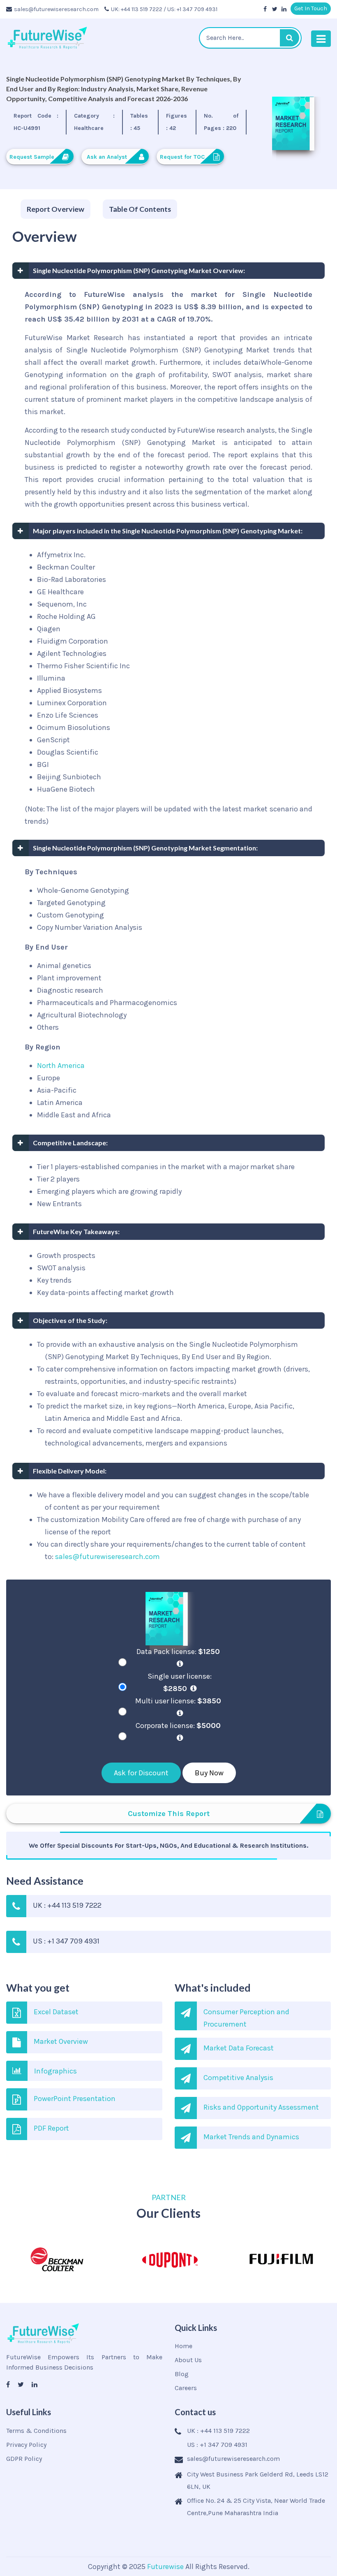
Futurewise (165, 2567)
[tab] (55, 209)
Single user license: (180, 1682)
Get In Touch (311, 8)
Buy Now (209, 1773)
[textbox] (250, 38)
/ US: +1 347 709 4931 (190, 9)
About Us (188, 2360)
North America (61, 1066)
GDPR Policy (24, 2459)
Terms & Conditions (36, 2431)
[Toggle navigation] (321, 39)
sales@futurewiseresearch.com (56, 9)
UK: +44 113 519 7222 (137, 9)
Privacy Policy (26, 2445)
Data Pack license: (178, 1652)
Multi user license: (178, 1701)
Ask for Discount (141, 1773)
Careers (186, 2388)
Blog (182, 2374)
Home (184, 2346)
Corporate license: (178, 1726)
